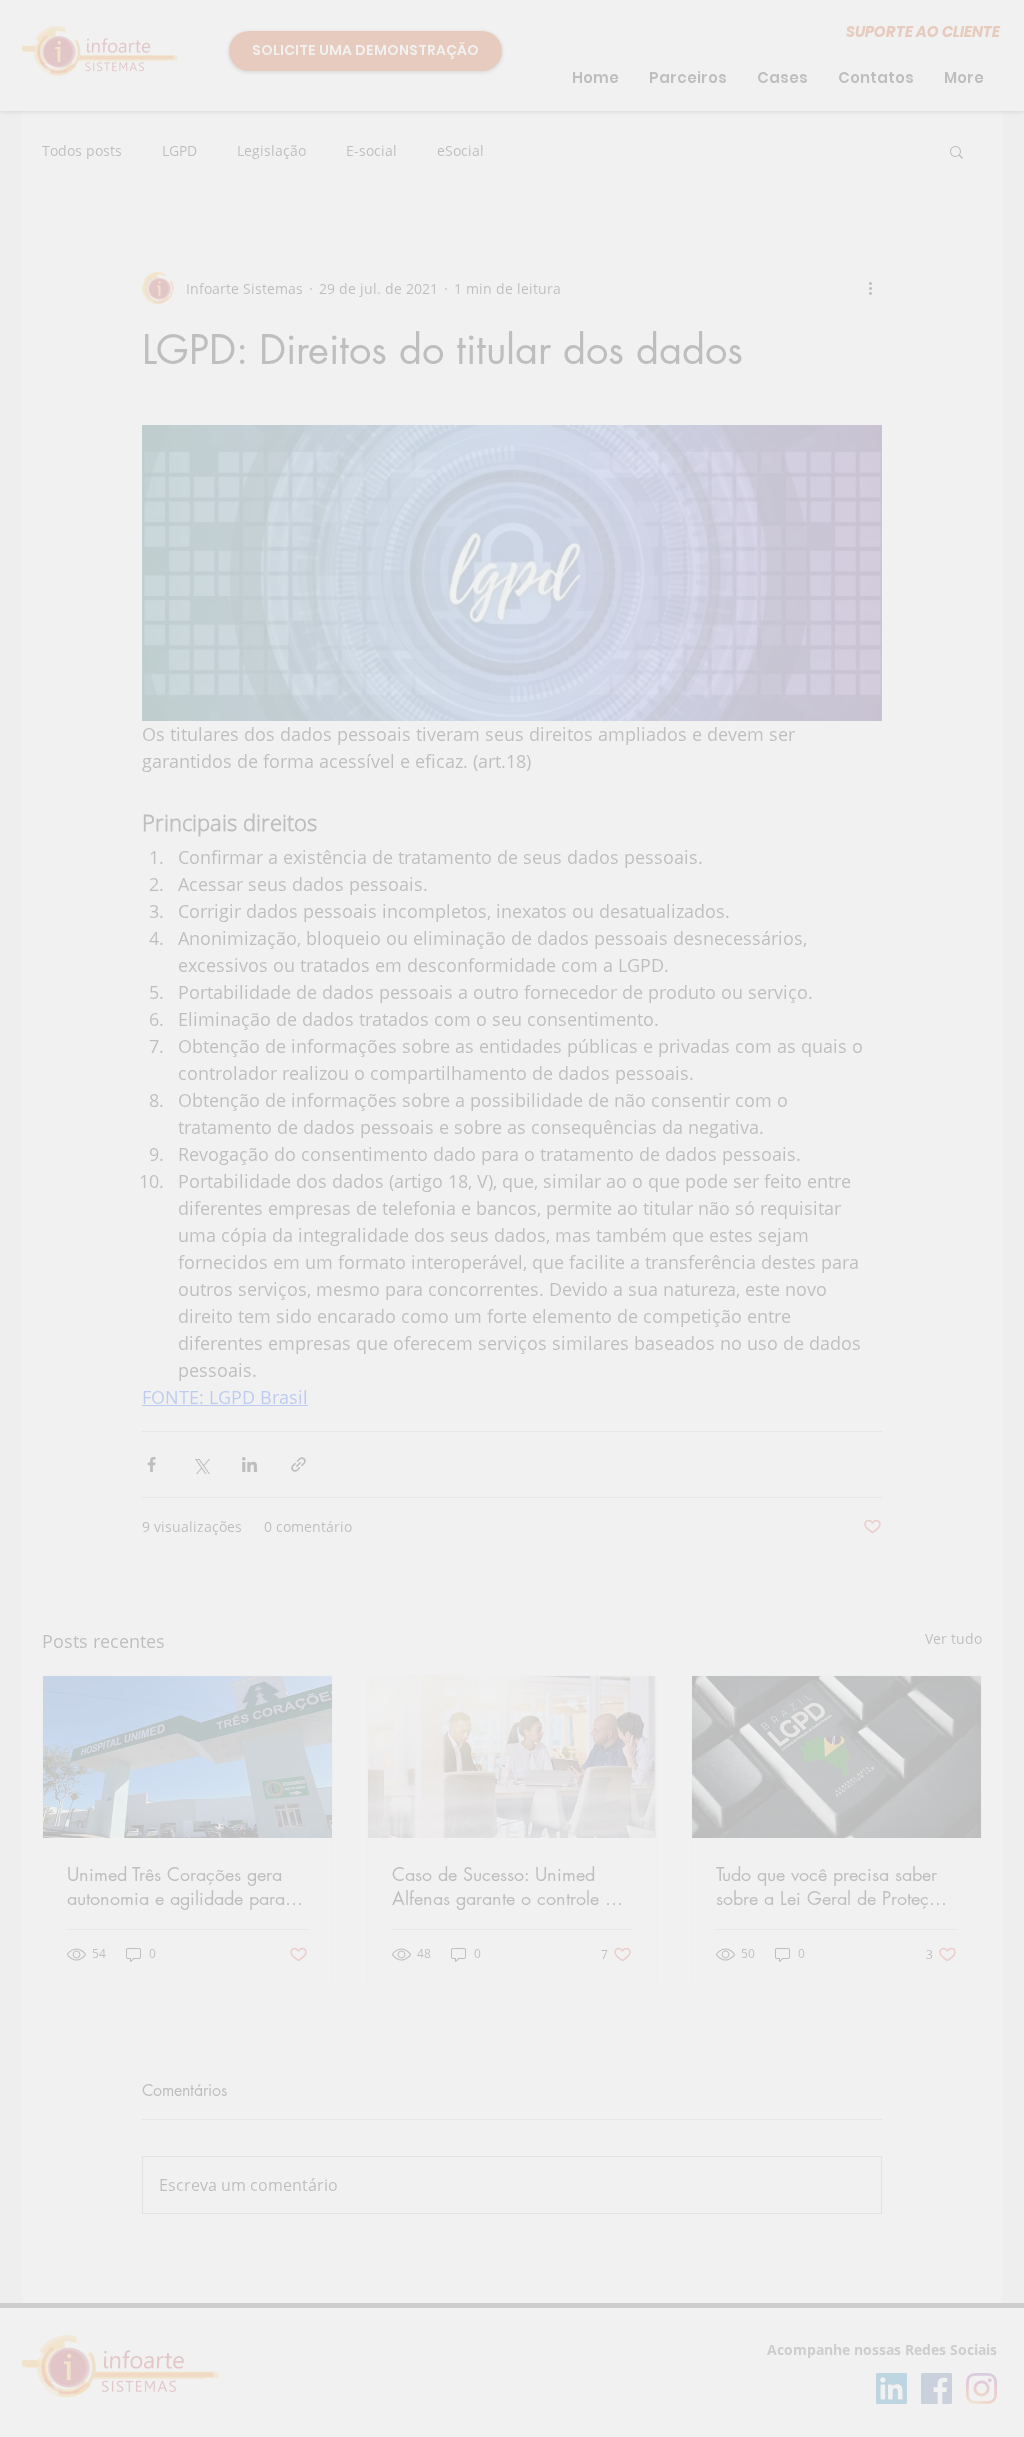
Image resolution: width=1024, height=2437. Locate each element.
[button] (950, 49)
